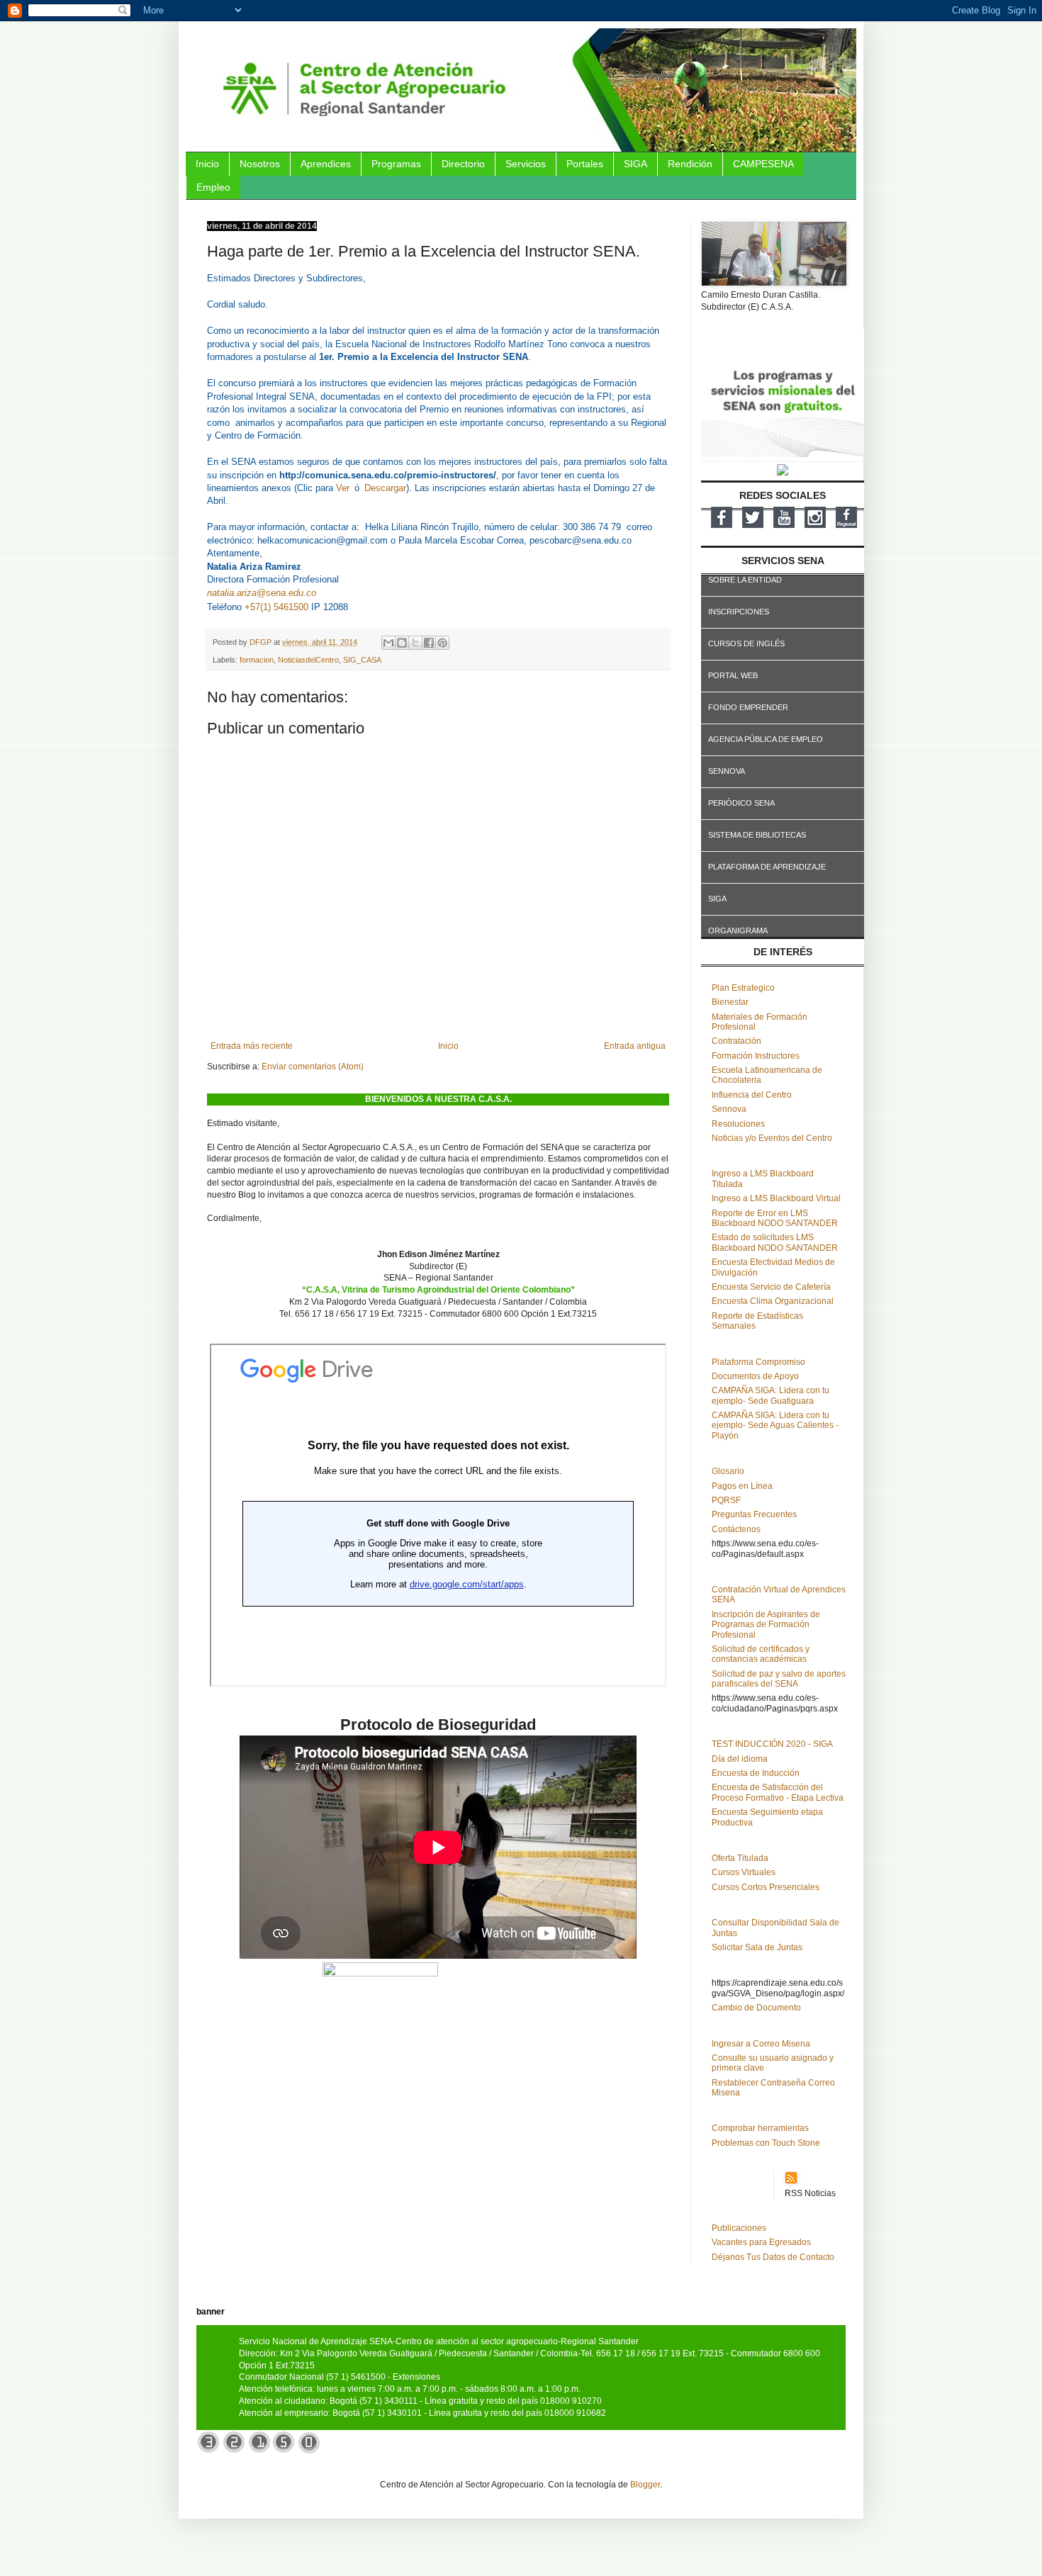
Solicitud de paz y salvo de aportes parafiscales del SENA (779, 1679)
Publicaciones (739, 2228)
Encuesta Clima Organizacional (773, 1301)
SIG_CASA (362, 660)
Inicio (207, 164)
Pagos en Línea (742, 1486)
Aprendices (326, 164)
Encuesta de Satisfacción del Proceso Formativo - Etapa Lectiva (778, 1792)
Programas (396, 164)
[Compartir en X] (415, 643)
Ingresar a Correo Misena (761, 2044)
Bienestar (730, 1002)
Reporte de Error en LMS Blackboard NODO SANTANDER (775, 1218)
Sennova (729, 1109)
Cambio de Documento (756, 2008)
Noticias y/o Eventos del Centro (772, 1138)
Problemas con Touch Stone (766, 2143)
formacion (257, 660)
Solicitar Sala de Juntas (757, 1947)
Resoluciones (738, 1124)
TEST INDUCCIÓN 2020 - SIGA (772, 1744)
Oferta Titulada (740, 1858)
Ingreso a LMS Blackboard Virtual (776, 1198)
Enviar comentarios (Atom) (313, 1067)
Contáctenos (736, 1529)
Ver (343, 488)
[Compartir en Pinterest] (442, 643)
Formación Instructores (756, 1056)
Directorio (463, 164)
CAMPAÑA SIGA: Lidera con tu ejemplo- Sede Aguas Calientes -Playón (775, 1425)
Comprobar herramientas (760, 2128)
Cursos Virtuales (744, 1872)
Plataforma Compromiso (758, 1362)
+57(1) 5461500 (276, 607)
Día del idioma (740, 1759)
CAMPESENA (763, 164)
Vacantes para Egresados (761, 2242)
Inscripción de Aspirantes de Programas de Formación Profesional (766, 1625)
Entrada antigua (635, 1046)
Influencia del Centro (752, 1095)
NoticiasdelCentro (308, 660)
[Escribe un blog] (402, 643)
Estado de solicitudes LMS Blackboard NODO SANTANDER (775, 1242)
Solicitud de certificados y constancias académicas (761, 1654)
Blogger (645, 2485)
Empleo (213, 187)
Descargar (385, 488)
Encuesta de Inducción (756, 1773)
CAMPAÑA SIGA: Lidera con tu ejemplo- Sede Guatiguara (771, 1395)
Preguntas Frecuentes (754, 1514)
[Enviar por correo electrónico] (388, 643)
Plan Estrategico (743, 988)
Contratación (736, 1041)
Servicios (526, 164)
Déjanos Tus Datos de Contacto (773, 2257)
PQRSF (726, 1500)
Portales (585, 164)
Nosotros (260, 164)
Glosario (728, 1471)
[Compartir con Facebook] (429, 643)
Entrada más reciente (252, 1046)
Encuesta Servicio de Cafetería (771, 1287)
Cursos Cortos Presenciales (766, 1887)
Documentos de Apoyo (755, 1376)
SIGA (635, 164)
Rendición (690, 164)
